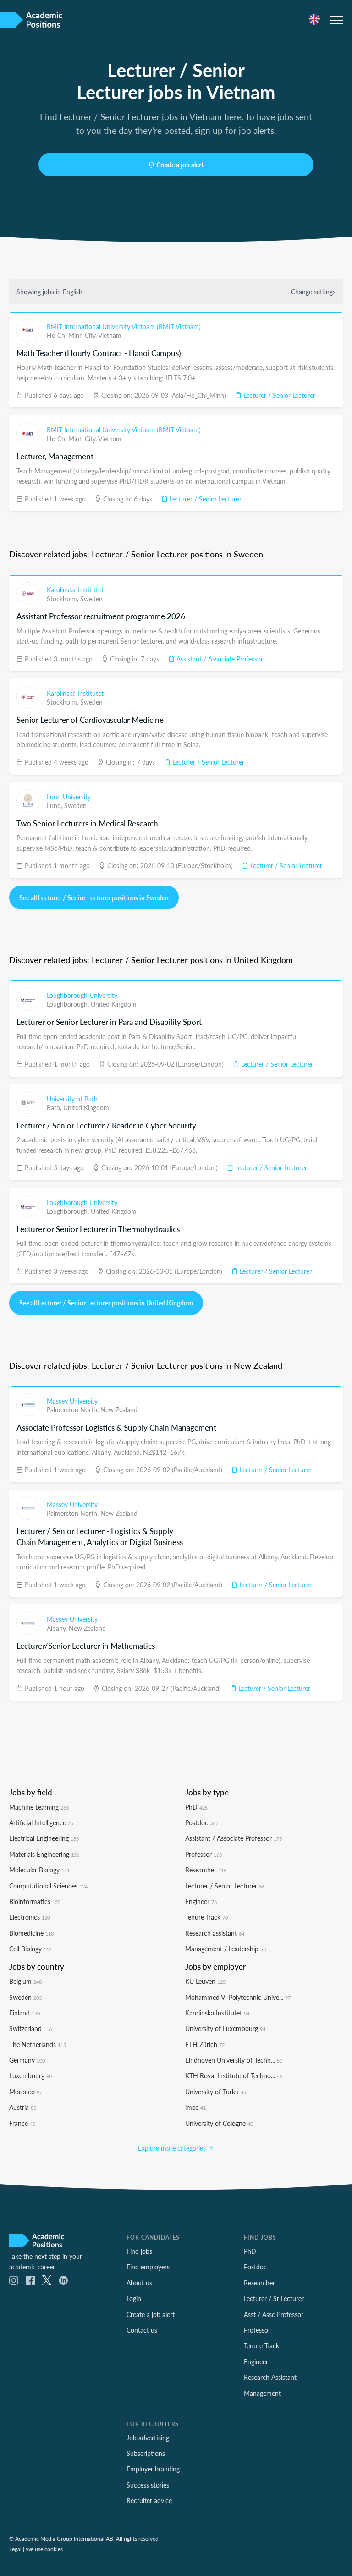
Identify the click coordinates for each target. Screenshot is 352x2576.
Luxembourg (30, 2075)
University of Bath (72, 1099)
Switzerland (30, 2028)
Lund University (69, 797)
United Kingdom (114, 1004)
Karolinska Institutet (75, 589)
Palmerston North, (74, 1409)
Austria (23, 2107)
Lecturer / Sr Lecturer (274, 2298)
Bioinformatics (35, 1901)
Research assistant (215, 1933)
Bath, (55, 1107)
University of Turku (216, 2092)
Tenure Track (206, 1917)
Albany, (58, 1628)
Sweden (91, 599)
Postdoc (202, 1822)
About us (139, 2283)
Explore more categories (173, 2148)
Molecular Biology (39, 1870)
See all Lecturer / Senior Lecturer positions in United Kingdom (106, 1303)
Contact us (142, 2330)
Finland (25, 2013)
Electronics (30, 1917)
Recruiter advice (149, 2500)
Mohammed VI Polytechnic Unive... (238, 1997)
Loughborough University (82, 995)
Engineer (201, 1901)
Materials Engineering (44, 1854)
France (22, 2123)
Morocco (26, 2092)
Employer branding (153, 2469)
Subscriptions (146, 2453)
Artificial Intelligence (43, 1822)
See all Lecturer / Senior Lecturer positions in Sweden (94, 897)
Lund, (55, 805)
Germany (27, 2060)
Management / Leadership (225, 1949)
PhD (196, 1807)
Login (134, 2298)
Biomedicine (31, 1933)
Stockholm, (63, 599)
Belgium (25, 1981)
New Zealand (119, 1409)
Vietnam (110, 335)
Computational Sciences (48, 1886)
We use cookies (44, 2549)
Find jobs (139, 2251)
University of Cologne (219, 2123)
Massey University (72, 1401)
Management (262, 2393)
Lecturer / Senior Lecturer (278, 395)
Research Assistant (270, 2377)
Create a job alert (180, 165)
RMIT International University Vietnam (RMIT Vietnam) (124, 326)
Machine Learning (39, 1807)
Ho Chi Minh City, (72, 335)
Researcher (206, 1870)
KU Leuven (205, 1981)
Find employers (148, 2267)
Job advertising (148, 2438)
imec (195, 2107)
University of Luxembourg (225, 2028)
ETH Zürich (205, 2044)
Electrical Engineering (44, 1838)
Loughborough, (69, 1004)
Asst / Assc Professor (274, 2314)
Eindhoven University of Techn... (234, 2060)
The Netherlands (38, 2044)
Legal (15, 2549)
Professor (203, 1854)
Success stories (148, 2485)
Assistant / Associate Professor (219, 659)
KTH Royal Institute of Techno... (234, 2075)
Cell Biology (30, 1949)
